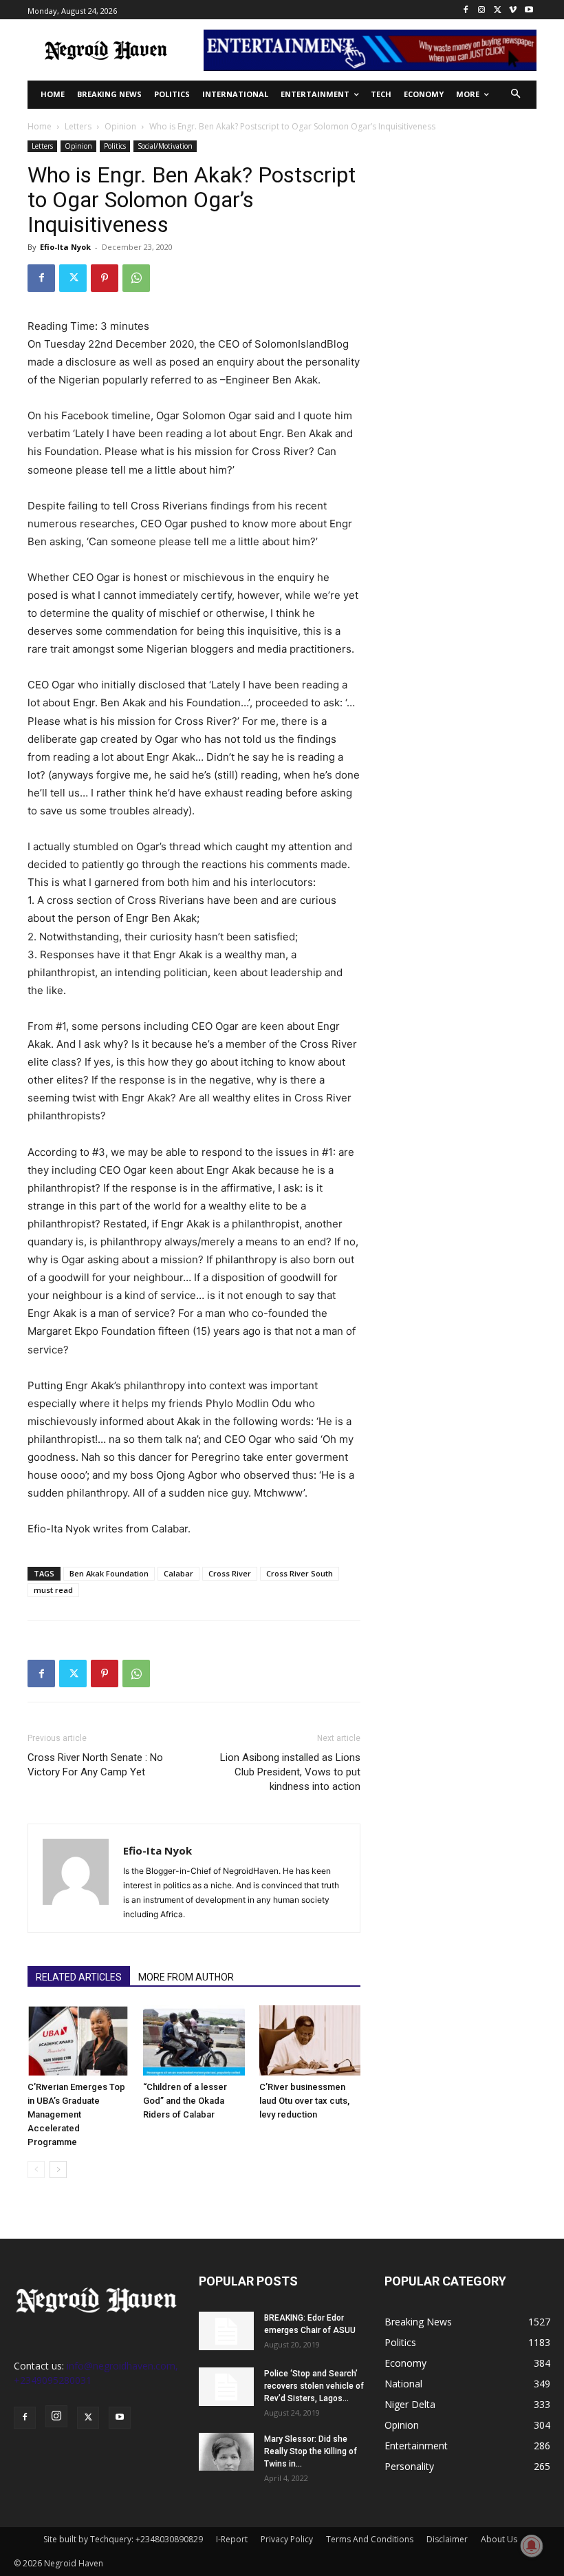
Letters (78, 126)
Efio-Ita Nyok (65, 247)
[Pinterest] (105, 278)
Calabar (178, 1573)
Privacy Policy (287, 2539)
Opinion (120, 126)
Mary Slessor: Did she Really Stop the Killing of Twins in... (311, 2451)
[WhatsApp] (136, 278)
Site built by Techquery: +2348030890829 (123, 2539)
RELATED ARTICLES (79, 1977)
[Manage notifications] (532, 2546)
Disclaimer (447, 2539)
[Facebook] (466, 10)
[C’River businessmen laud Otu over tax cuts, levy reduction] (310, 2040)
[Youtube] (529, 10)
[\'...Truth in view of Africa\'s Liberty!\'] (106, 50)
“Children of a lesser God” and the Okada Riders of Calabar (185, 2101)
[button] (516, 95)
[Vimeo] (513, 10)
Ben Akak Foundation (109, 1573)
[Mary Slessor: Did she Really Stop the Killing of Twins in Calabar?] (226, 2452)
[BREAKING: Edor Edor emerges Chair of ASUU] (226, 2331)
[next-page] (58, 2169)
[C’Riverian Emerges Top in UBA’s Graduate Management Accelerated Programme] (78, 2040)
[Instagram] (482, 10)
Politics (115, 146)
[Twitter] (498, 10)
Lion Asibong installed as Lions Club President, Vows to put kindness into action (290, 1772)
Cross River (230, 1573)
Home (40, 126)
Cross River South (300, 1573)
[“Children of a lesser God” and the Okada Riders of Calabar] (194, 2040)
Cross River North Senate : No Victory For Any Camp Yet (95, 1765)
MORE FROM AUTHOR (186, 1977)
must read (53, 1590)
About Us (499, 2539)
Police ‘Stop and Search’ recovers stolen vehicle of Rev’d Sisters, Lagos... (314, 2386)
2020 (182, 344)
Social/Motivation (165, 146)
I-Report (232, 2539)
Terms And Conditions (370, 2539)
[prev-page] (36, 2169)
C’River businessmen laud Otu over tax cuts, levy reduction (304, 2101)
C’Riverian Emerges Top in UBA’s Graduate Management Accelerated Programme (76, 2114)
